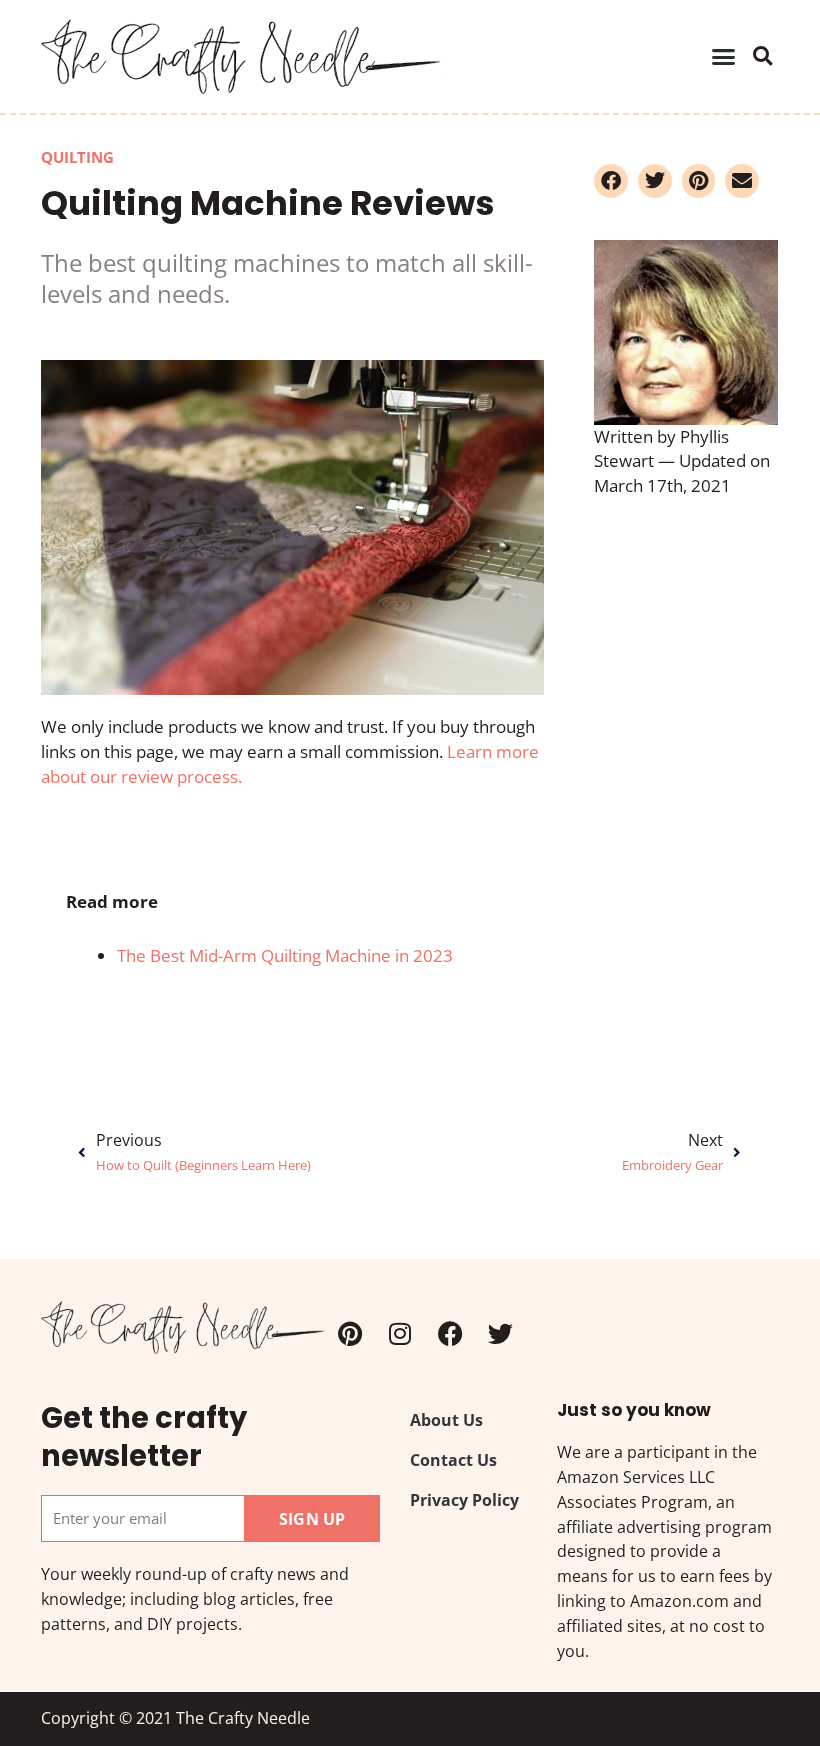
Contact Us (453, 1460)
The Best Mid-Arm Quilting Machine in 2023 (285, 955)
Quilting (77, 157)
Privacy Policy (464, 1500)
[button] (724, 57)
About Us (446, 1420)
